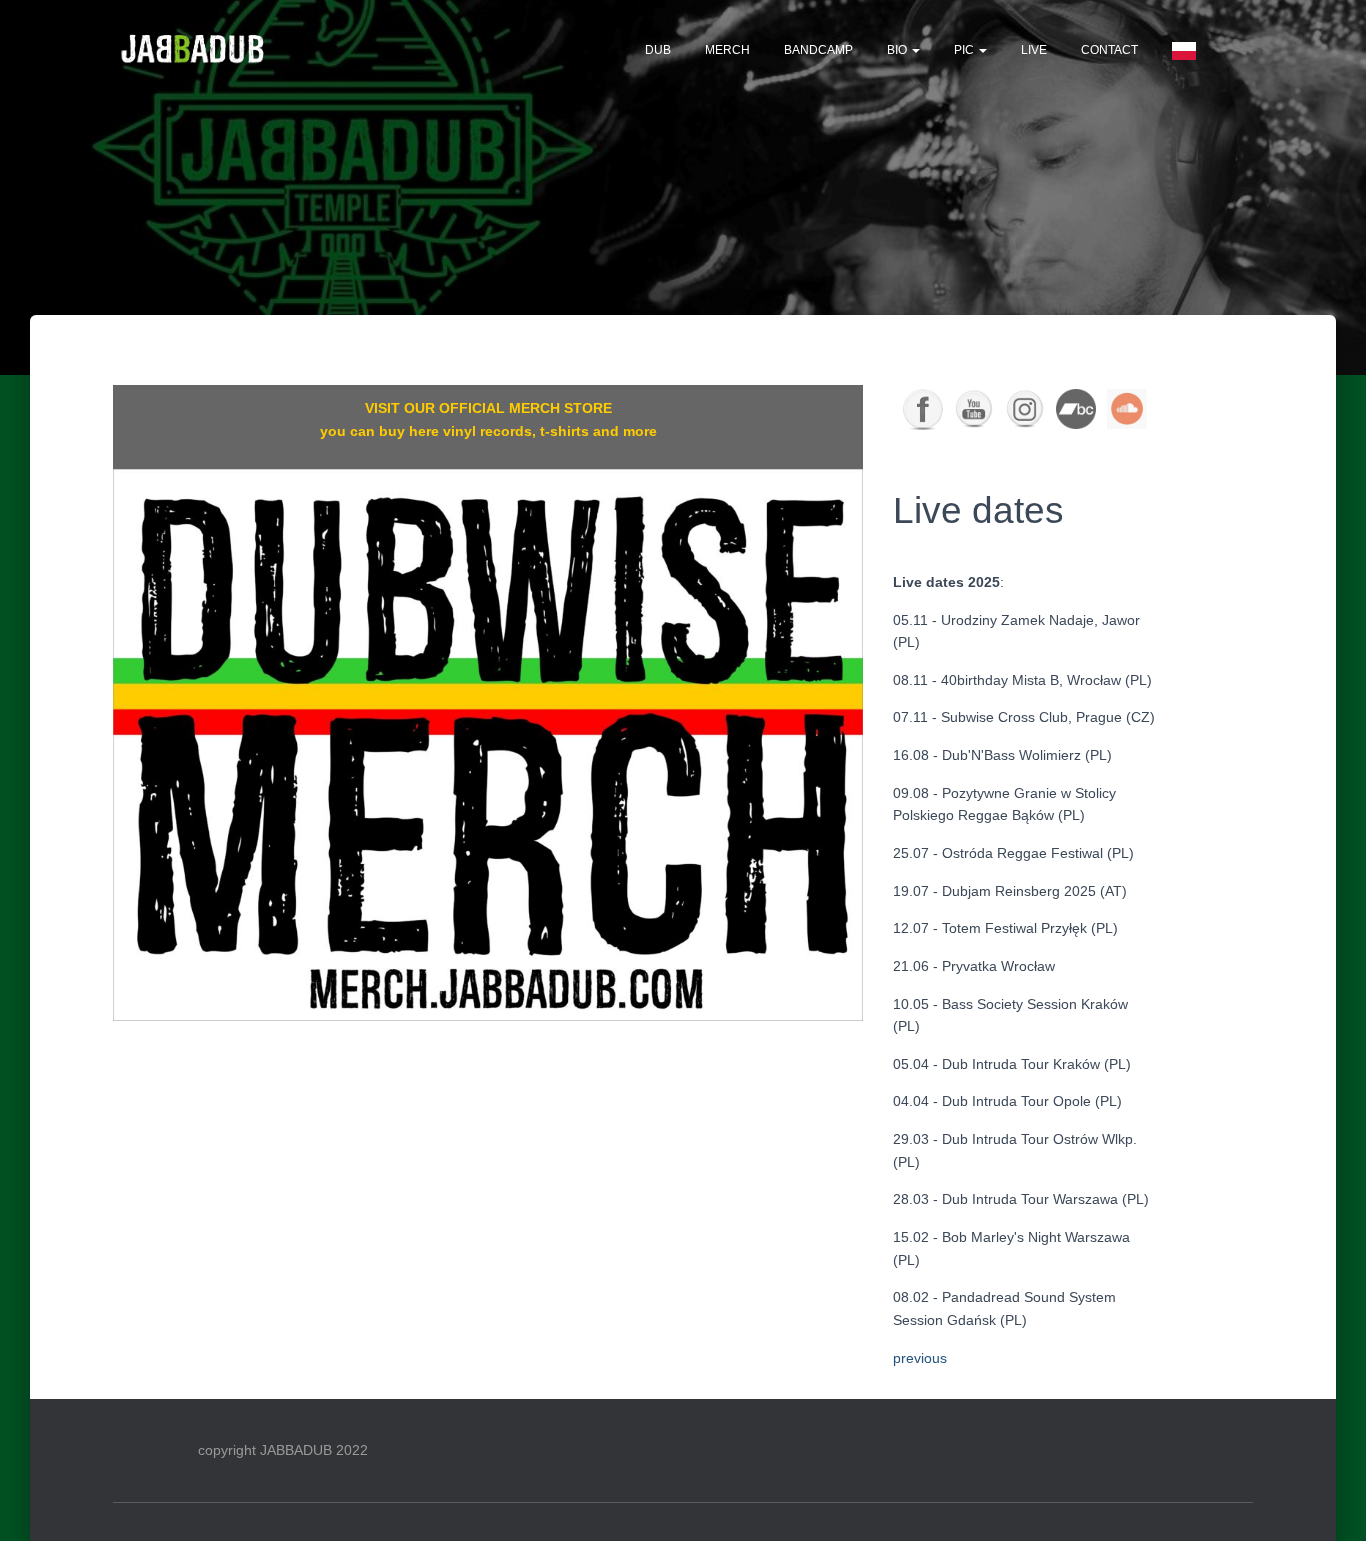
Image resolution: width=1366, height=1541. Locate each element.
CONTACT (1109, 50)
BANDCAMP (818, 50)
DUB (658, 50)
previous (920, 1358)
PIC (965, 50)
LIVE (1034, 50)
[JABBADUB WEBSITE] (193, 50)
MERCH (727, 50)
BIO (898, 50)
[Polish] (1184, 50)
